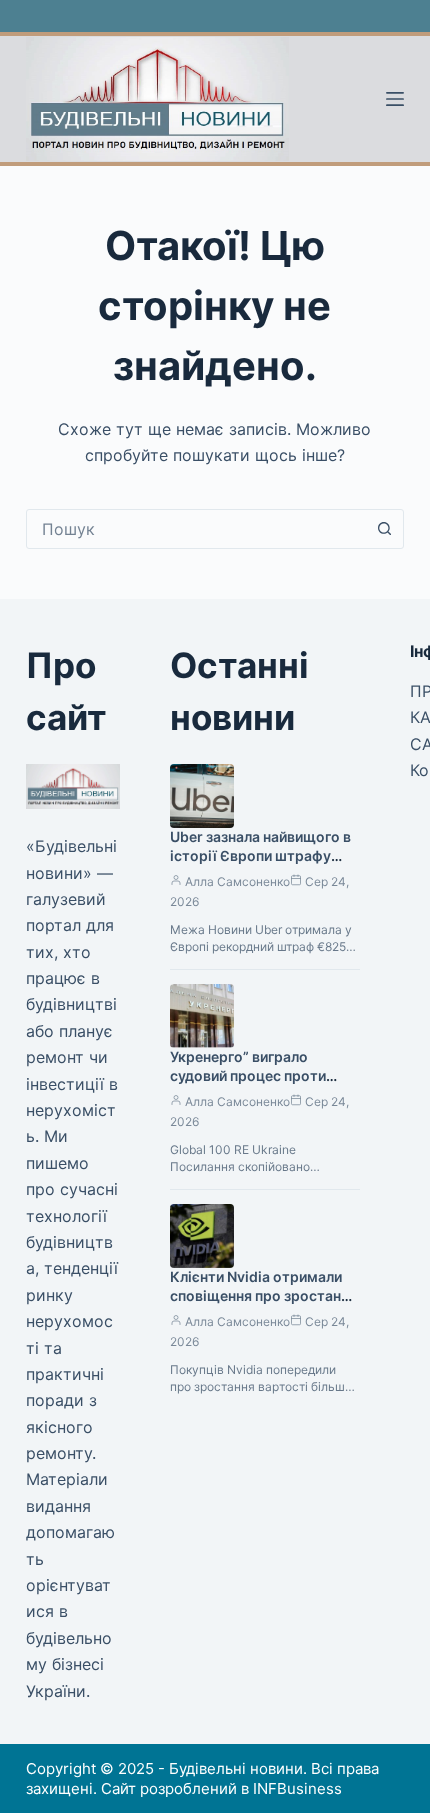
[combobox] (196, 529)
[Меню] (395, 99)
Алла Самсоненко (237, 881)
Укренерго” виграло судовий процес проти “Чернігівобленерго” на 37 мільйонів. (260, 1085)
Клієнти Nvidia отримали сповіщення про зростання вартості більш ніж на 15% (263, 1295)
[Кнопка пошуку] (384, 529)
